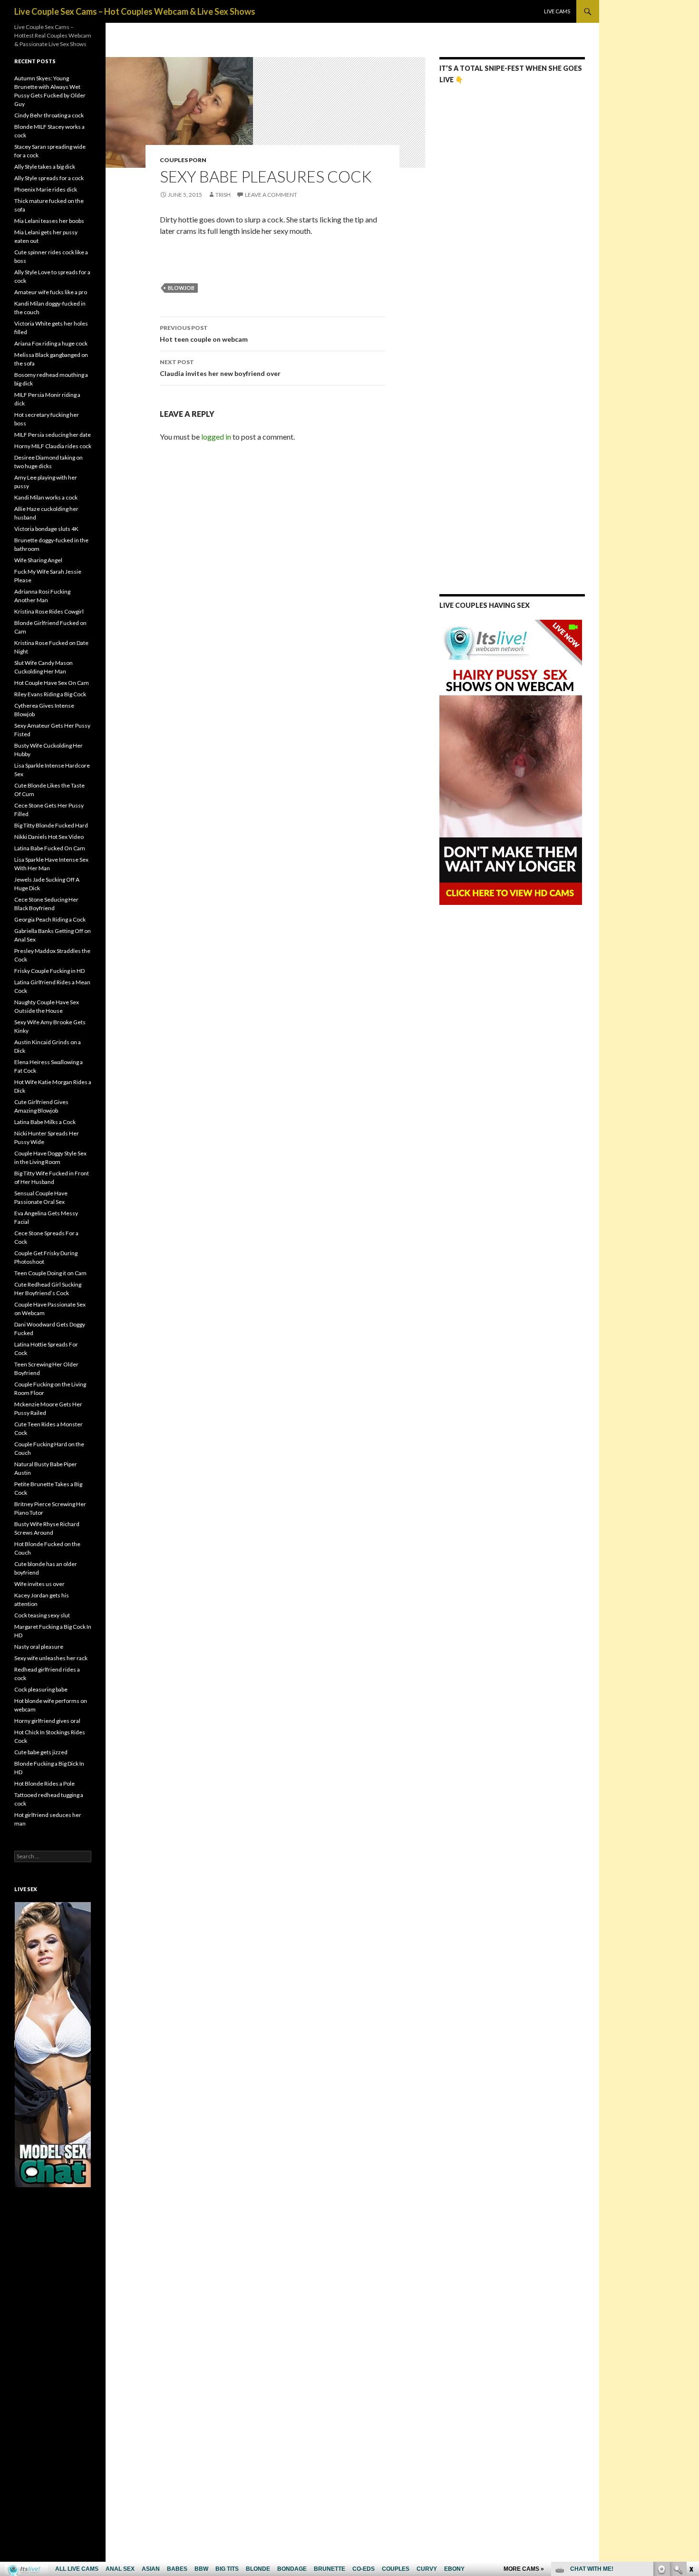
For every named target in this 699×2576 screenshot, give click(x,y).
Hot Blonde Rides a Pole (44, 1783)
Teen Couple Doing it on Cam (50, 1273)
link (691, 2427)
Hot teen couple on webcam (204, 334)
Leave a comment (271, 195)
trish (223, 195)
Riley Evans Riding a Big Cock (50, 694)
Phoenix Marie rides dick (46, 189)
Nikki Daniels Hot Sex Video (49, 837)
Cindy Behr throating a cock (49, 115)
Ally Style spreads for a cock (49, 178)
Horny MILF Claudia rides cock (53, 446)
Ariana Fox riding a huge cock (51, 343)
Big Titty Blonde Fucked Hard (51, 825)
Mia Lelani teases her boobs (49, 221)
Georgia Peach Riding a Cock (50, 919)
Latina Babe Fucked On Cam (50, 848)
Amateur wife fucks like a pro (51, 292)
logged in (216, 437)
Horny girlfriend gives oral (47, 1721)
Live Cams (557, 11)
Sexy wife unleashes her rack (51, 1658)
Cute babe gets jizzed (41, 1752)
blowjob (181, 288)
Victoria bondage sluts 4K (46, 529)
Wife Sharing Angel (38, 560)
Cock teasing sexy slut (42, 1615)
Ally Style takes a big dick (45, 167)
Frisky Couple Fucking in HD (49, 971)
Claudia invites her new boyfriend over (220, 368)
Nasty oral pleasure (39, 1647)
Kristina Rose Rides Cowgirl (49, 611)
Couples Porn (183, 160)
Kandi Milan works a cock (46, 497)
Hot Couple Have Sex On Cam (52, 683)
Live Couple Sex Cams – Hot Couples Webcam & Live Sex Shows (135, 11)
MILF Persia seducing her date (53, 435)
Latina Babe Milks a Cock (45, 1122)
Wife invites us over (39, 1584)
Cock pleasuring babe (41, 1689)
